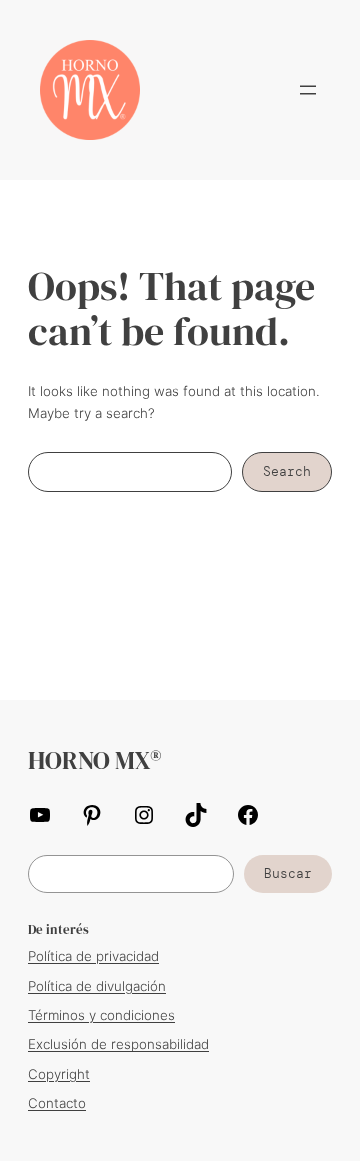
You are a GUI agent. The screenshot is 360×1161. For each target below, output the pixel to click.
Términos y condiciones (101, 1015)
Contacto (57, 1103)
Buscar (288, 873)
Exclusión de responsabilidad (118, 1044)
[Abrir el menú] (308, 90)
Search (287, 471)
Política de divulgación (97, 986)
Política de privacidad (93, 956)
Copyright (59, 1074)
